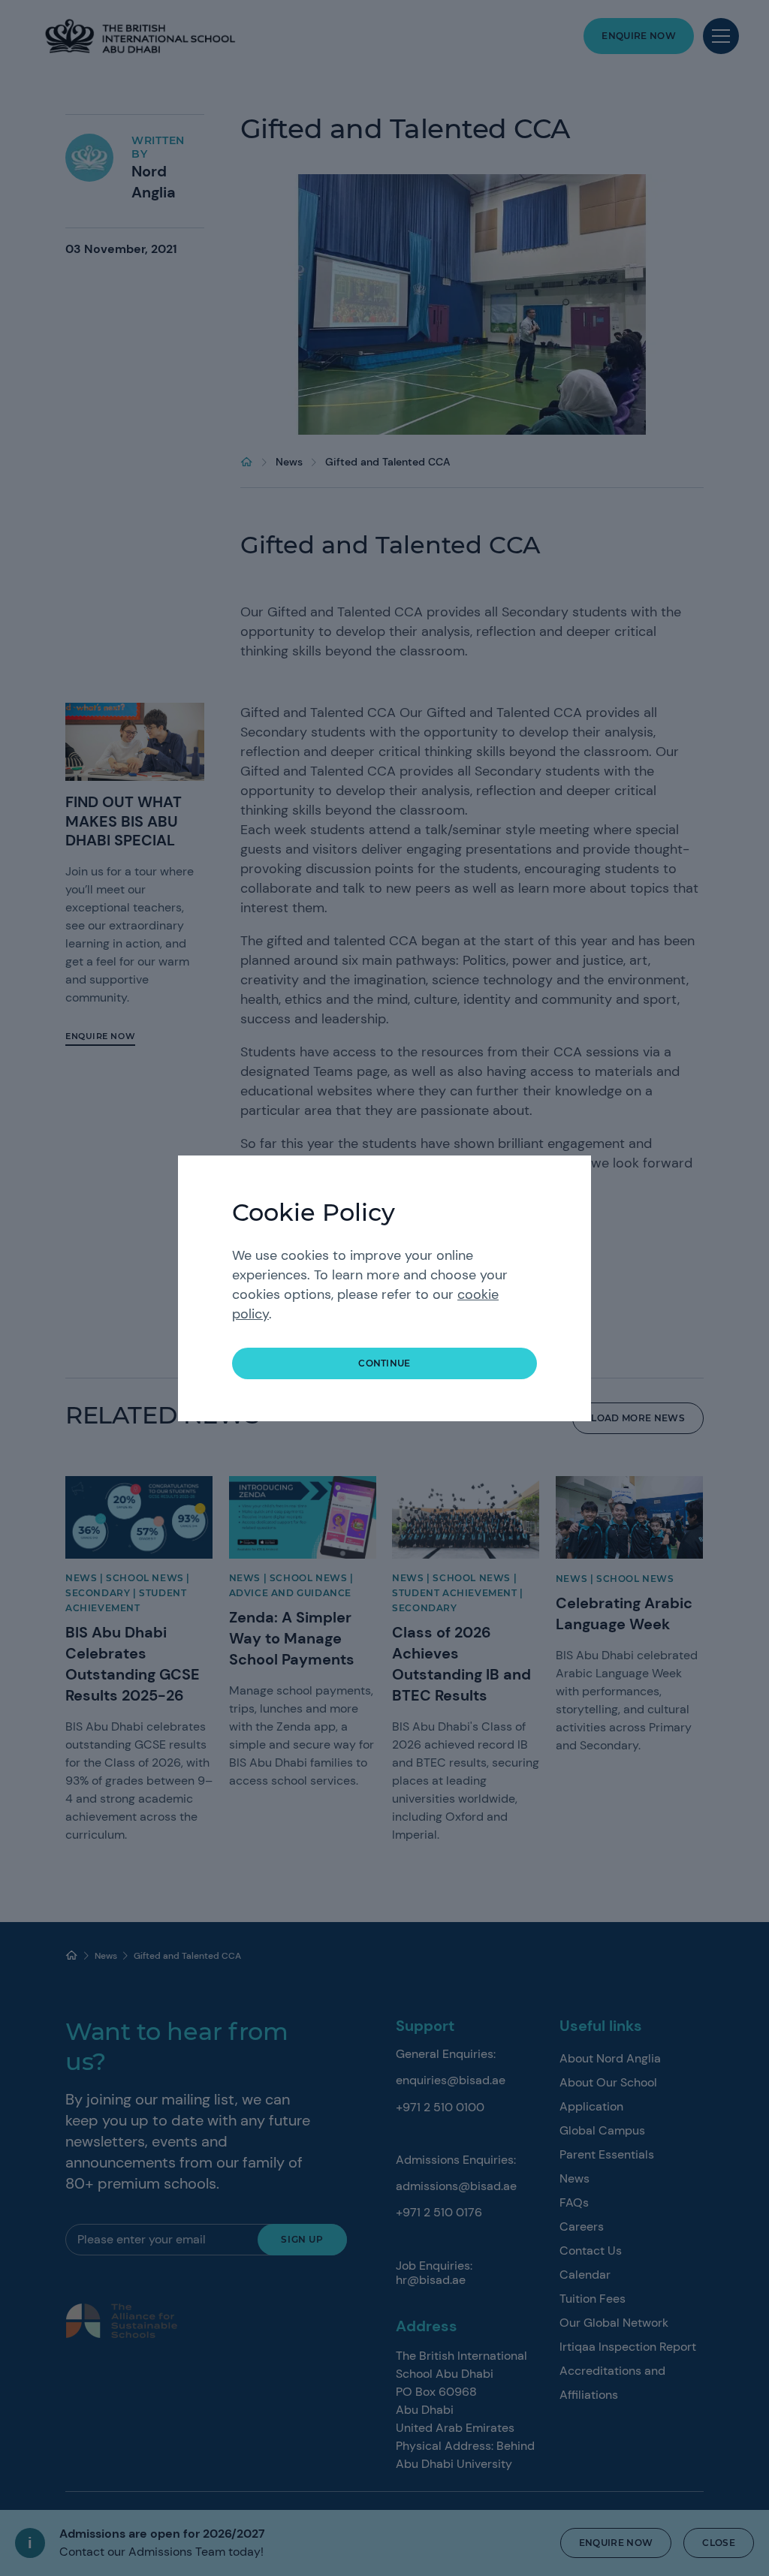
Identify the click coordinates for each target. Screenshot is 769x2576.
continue (384, 1363)
